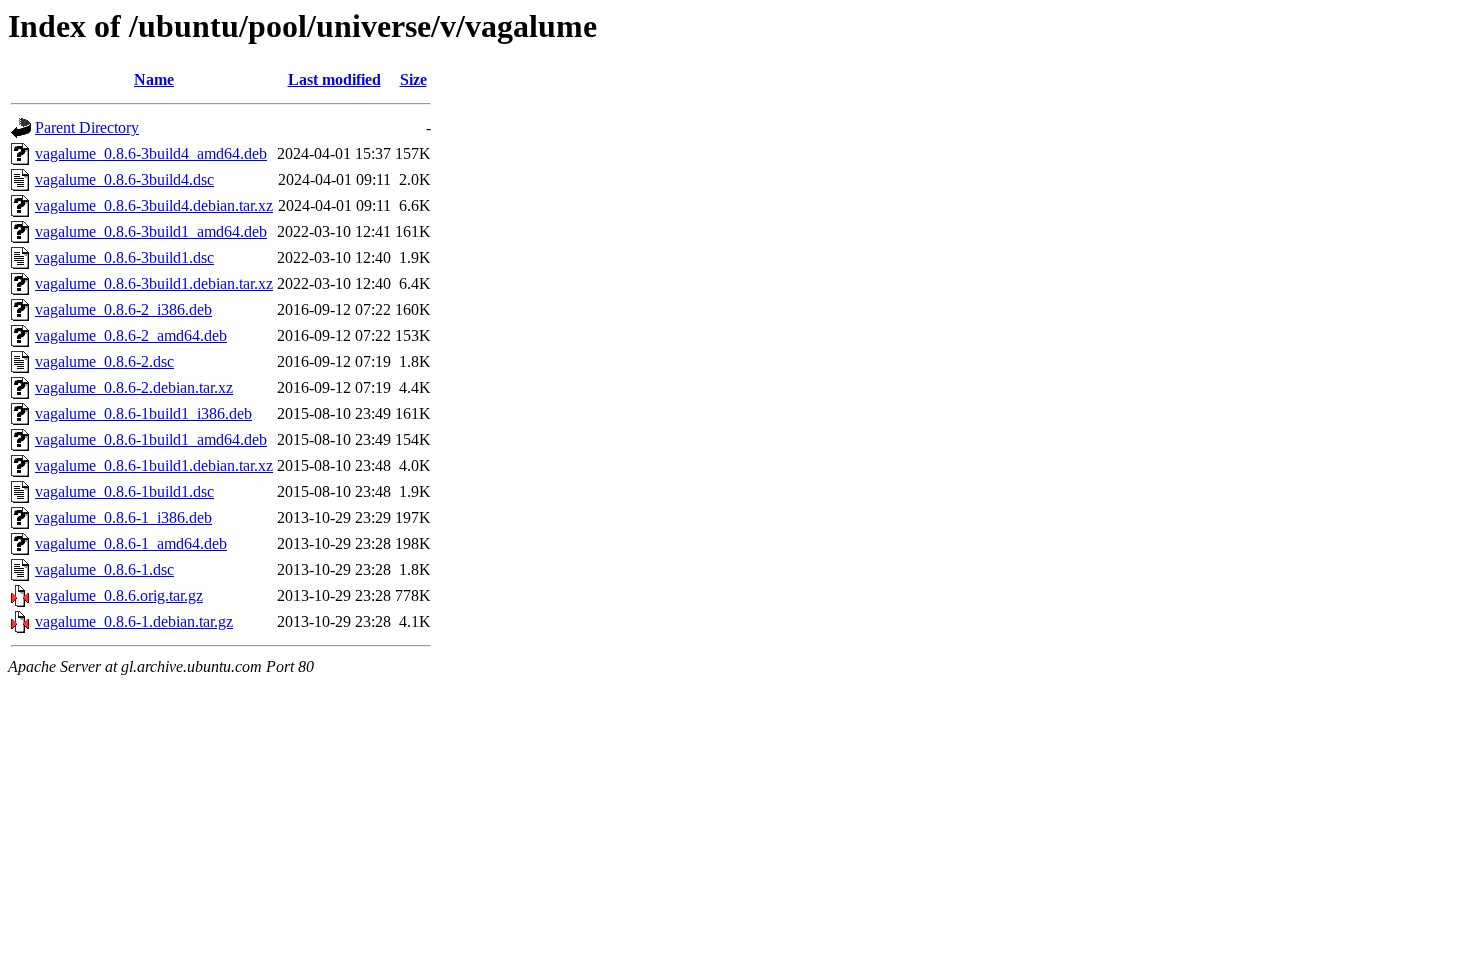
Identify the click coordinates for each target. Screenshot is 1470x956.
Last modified (334, 79)
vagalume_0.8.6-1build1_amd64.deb (151, 439)
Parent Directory (87, 127)
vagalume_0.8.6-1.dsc (104, 569)
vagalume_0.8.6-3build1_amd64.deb (151, 231)
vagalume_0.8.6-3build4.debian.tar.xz (154, 205)
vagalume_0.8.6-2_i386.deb (123, 309)
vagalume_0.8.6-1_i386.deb (123, 517)
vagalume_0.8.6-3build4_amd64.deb (151, 153)
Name (154, 79)
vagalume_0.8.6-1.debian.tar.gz (134, 621)
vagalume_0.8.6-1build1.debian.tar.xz (154, 465)
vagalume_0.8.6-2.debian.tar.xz (134, 387)
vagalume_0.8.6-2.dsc (104, 361)
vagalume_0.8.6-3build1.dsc (124, 257)
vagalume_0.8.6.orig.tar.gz (119, 595)
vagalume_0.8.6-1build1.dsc (124, 491)
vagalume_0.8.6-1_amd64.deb (131, 543)
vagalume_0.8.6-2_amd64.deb (131, 335)
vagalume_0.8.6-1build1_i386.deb (143, 413)
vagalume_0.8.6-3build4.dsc (124, 179)
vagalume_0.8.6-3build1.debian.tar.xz (154, 283)
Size (413, 79)
